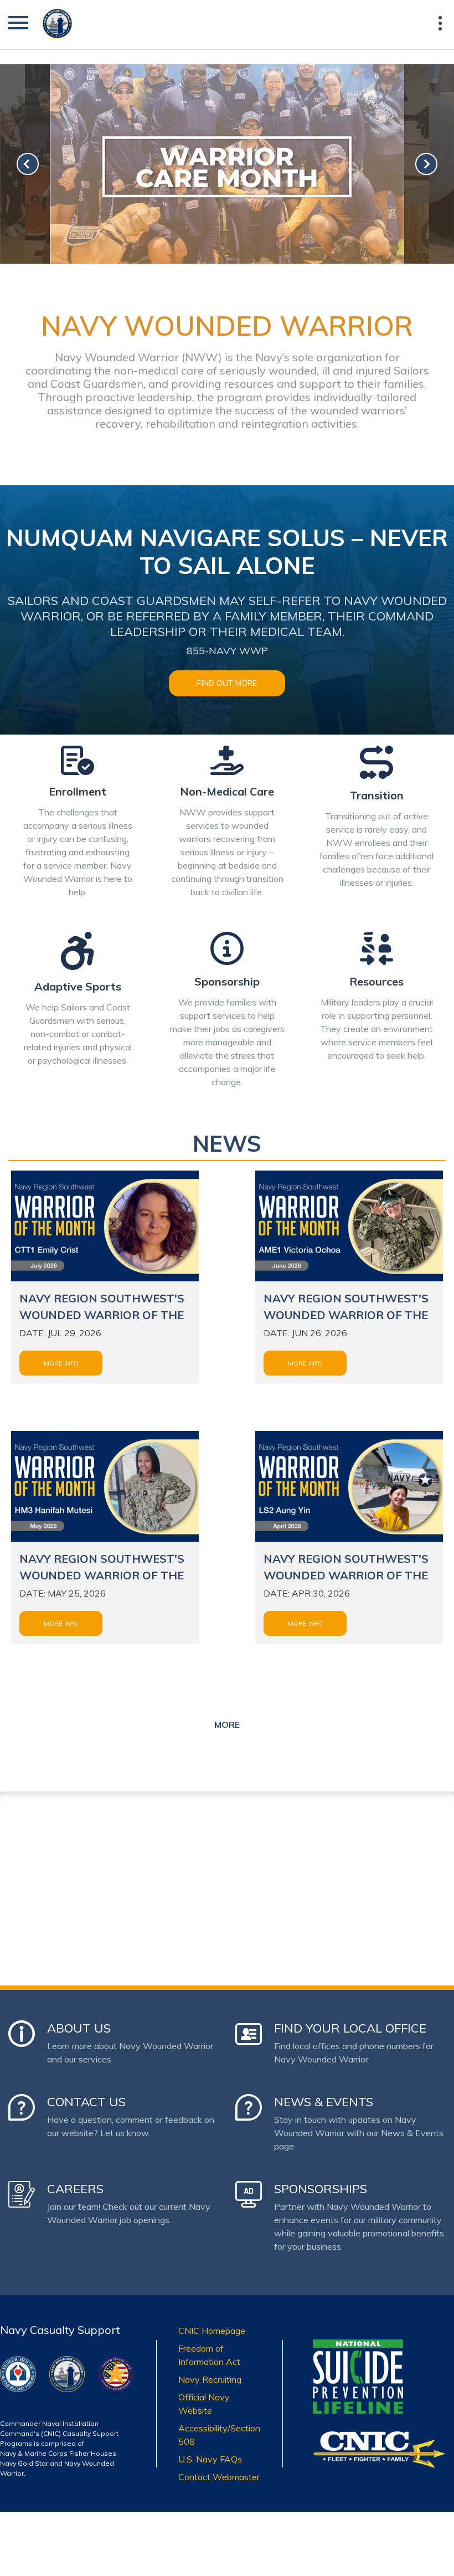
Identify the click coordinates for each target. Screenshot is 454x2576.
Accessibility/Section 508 (219, 2435)
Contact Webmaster (219, 2477)
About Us (79, 2028)
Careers (75, 2189)
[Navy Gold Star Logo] (116, 2363)
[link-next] (426, 164)
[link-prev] (28, 164)
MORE (227, 1725)
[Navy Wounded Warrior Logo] (67, 2363)
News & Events (324, 2102)
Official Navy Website (204, 2404)
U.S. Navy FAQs (210, 2459)
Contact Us (86, 2102)
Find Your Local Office (350, 2028)
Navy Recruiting (210, 2379)
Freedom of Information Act (209, 2355)
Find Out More (227, 683)
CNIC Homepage (212, 2331)
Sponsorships (321, 2189)
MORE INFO (61, 1363)
